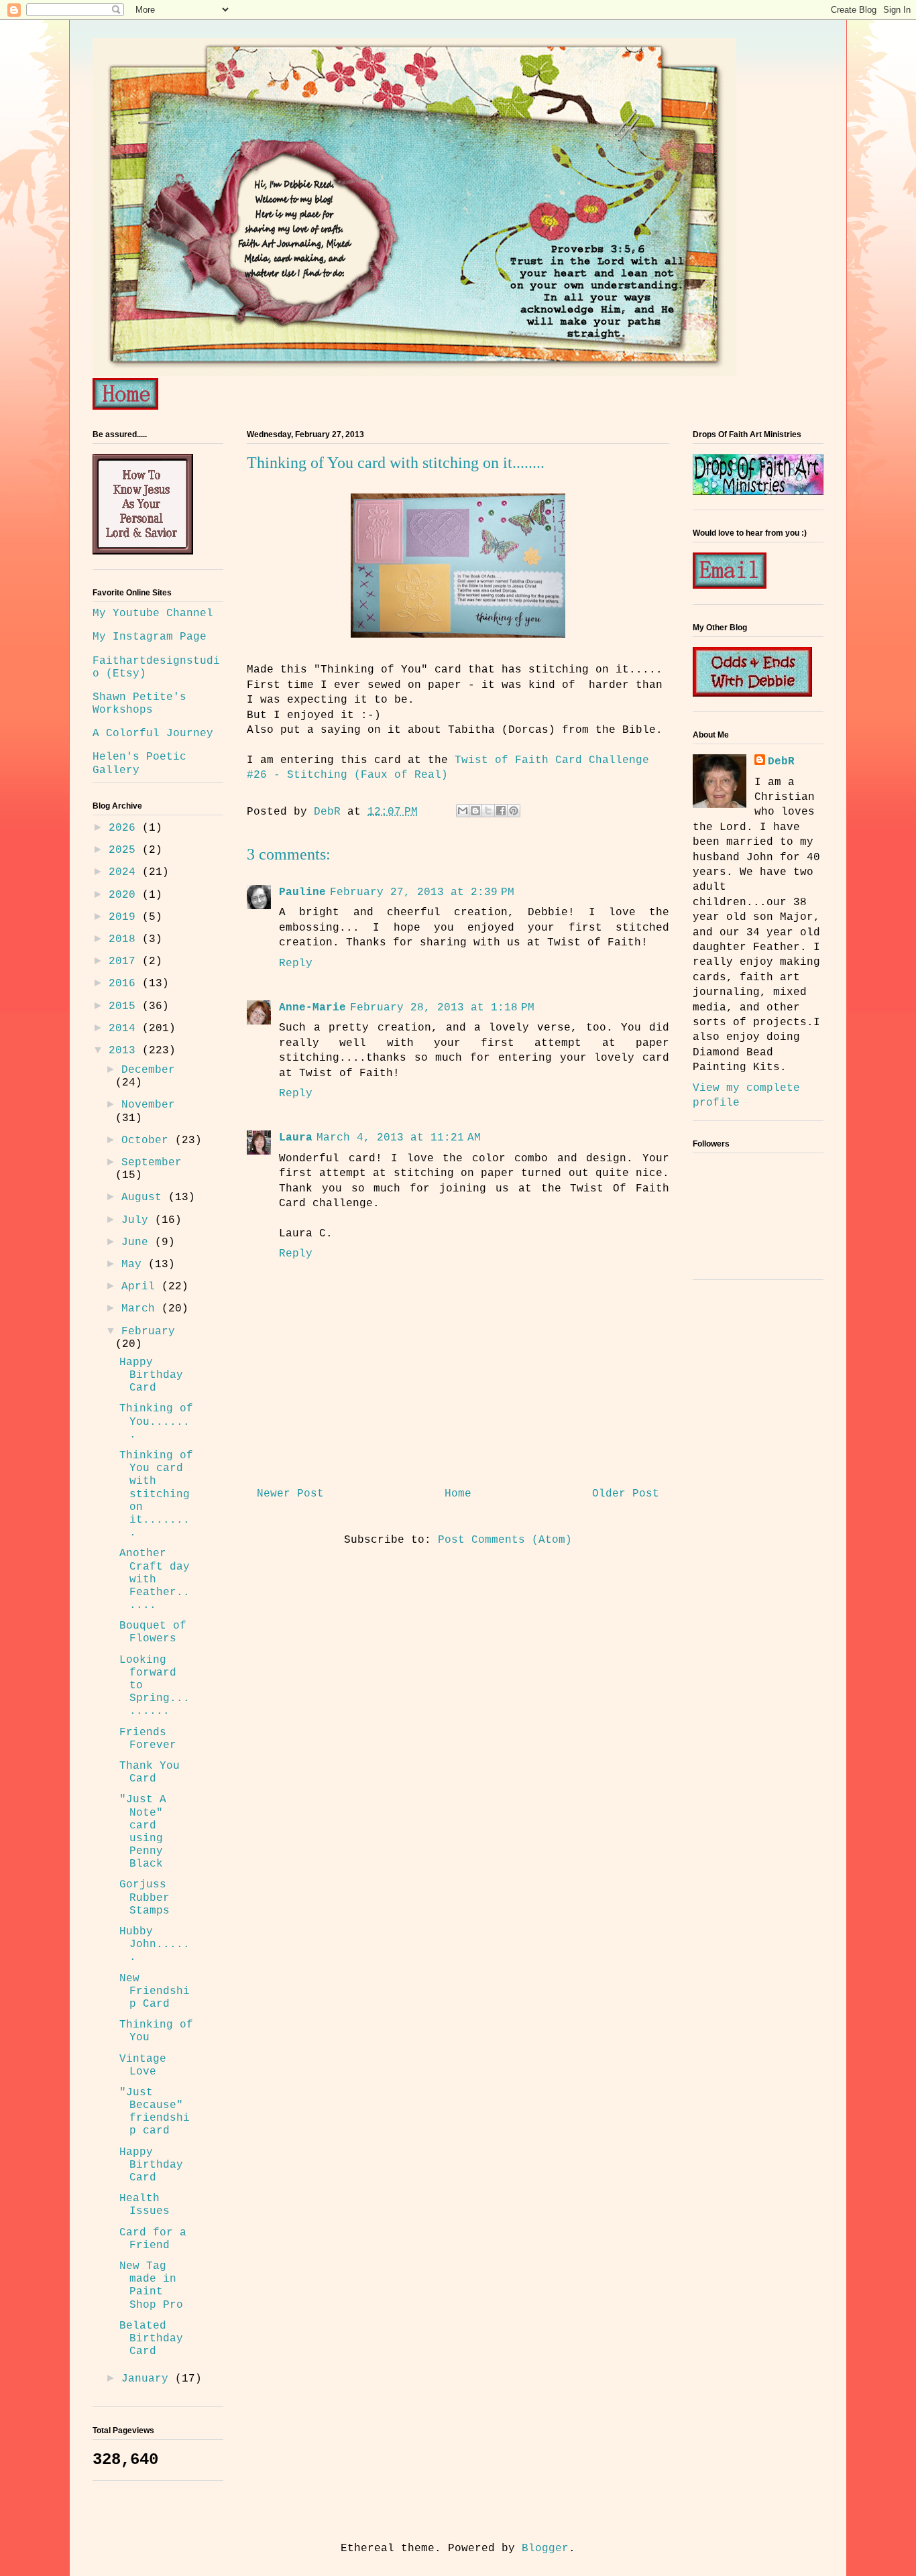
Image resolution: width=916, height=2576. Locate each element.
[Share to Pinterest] (514, 811)
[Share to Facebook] (501, 811)
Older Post (626, 1494)
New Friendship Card (155, 1991)
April (141, 1287)
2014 (125, 1029)
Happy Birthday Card (151, 1375)
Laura (296, 1138)
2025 (125, 850)
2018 (125, 939)
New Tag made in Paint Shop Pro (151, 2286)
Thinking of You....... (156, 1421)
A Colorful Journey (153, 734)
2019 (125, 917)
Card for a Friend (153, 2239)
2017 (125, 961)
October (148, 1140)
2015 (125, 1006)
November (148, 1105)
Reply (296, 963)
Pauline (302, 892)
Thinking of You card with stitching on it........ (156, 1494)
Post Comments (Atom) (505, 1540)
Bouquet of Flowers (153, 1632)
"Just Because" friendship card (155, 2112)
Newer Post (290, 1494)
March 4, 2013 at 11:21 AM (399, 1138)
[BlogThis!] (475, 811)
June (138, 1242)
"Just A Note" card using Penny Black (143, 1832)
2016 (125, 984)
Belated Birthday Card (151, 2339)
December (148, 1070)
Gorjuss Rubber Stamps (145, 1897)
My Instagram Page (150, 637)
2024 (125, 872)
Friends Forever (148, 1739)
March (141, 1309)
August (145, 1197)
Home (458, 1494)
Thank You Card (150, 1772)
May (135, 1265)
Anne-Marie (312, 1008)
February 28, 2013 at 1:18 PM (442, 1008)
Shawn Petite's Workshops (139, 704)
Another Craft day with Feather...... (155, 1579)
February (148, 1332)
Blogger (545, 2549)
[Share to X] (488, 811)
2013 (125, 1051)
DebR (781, 762)
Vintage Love (143, 2065)
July (138, 1220)
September (152, 1163)
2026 (125, 828)
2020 (125, 895)
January (148, 2379)
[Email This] (463, 811)
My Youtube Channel (153, 613)
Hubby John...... (155, 1944)
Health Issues (145, 2205)
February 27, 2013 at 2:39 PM (422, 892)
